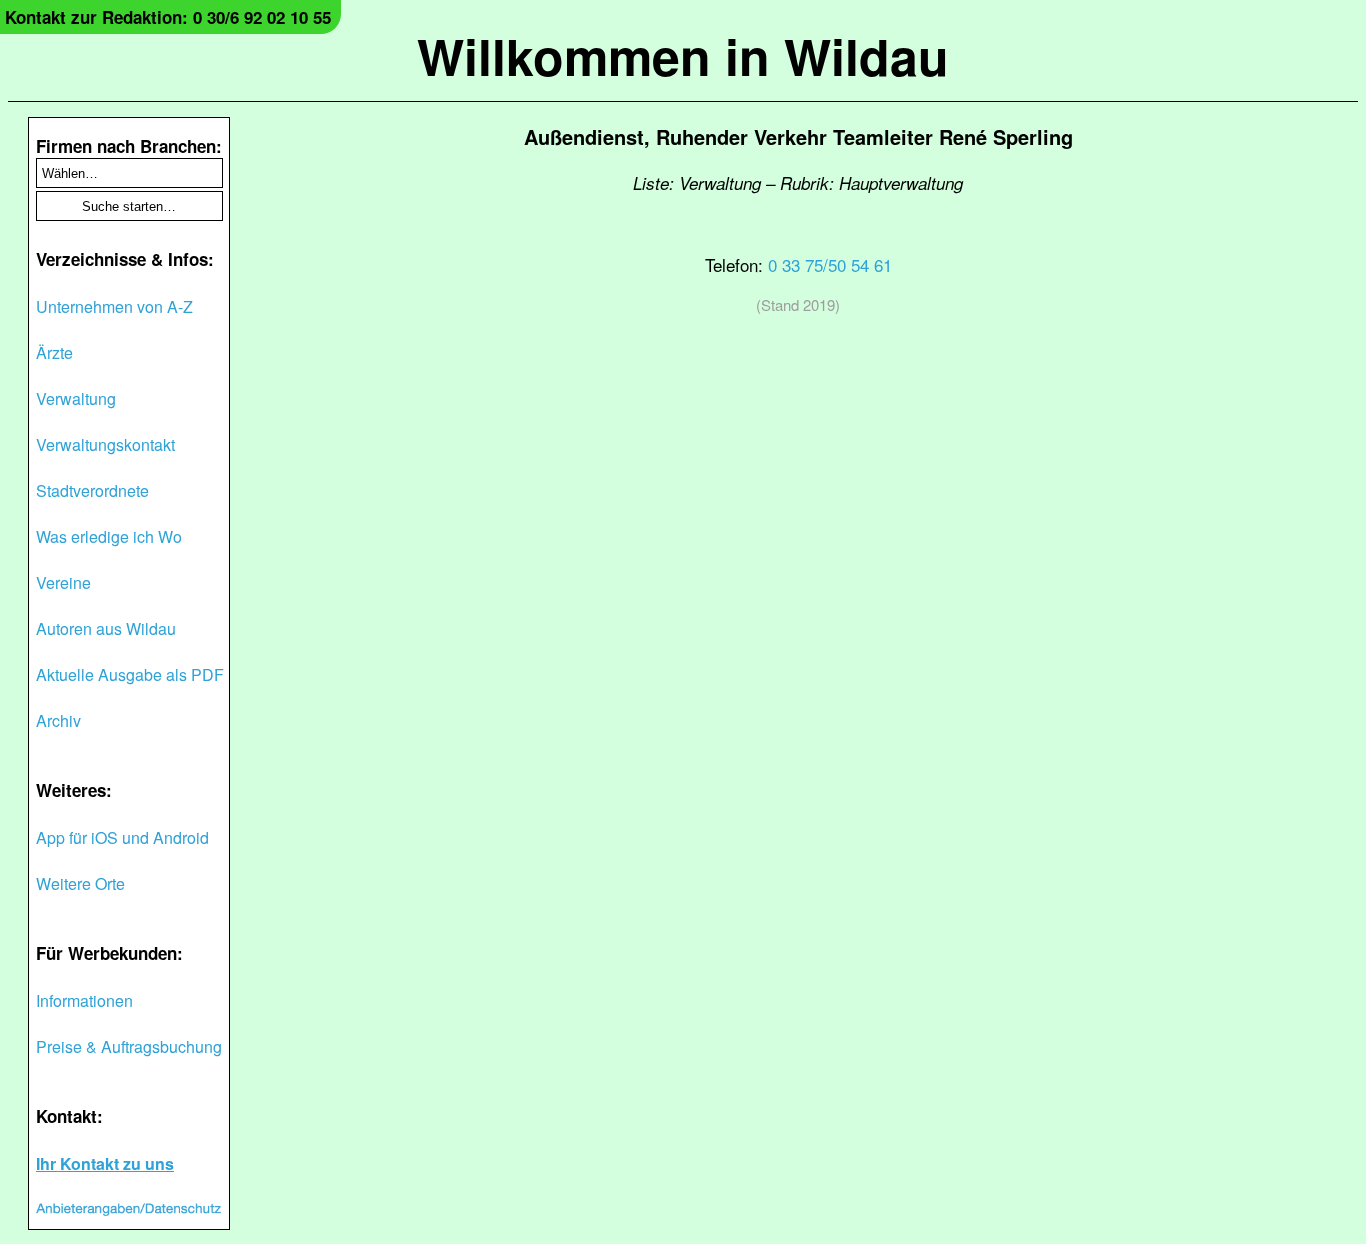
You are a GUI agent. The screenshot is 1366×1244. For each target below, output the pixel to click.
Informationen (84, 1000)
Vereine (63, 582)
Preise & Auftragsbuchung (129, 1046)
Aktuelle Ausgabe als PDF (130, 674)
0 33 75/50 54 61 (830, 264)
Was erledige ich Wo (109, 536)
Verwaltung (76, 398)
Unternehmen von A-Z (114, 306)
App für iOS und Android (122, 837)
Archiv (58, 720)
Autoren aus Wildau (106, 628)
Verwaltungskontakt (105, 444)
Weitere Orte (80, 883)
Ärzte (54, 352)
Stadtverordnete (92, 490)
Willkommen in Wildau (683, 55)
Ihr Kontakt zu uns (105, 1163)
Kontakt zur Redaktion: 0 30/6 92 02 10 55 (168, 17)
